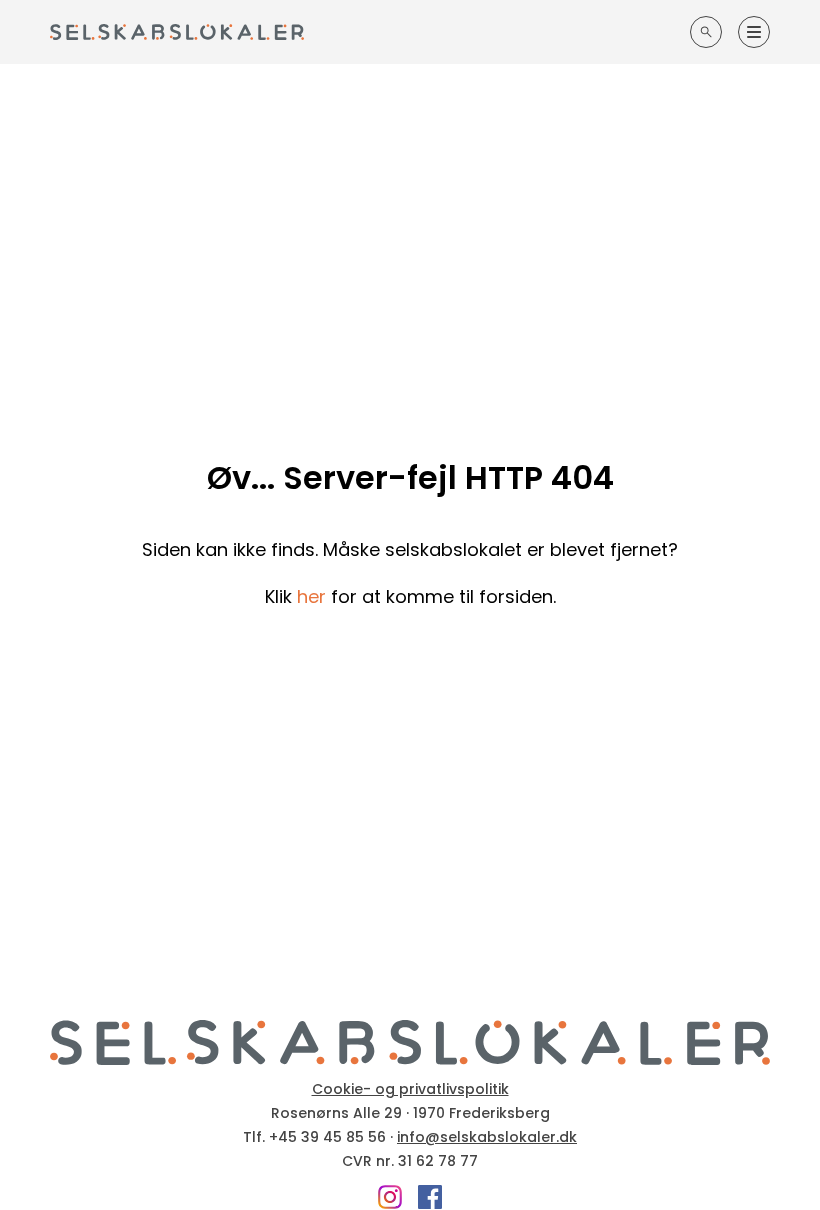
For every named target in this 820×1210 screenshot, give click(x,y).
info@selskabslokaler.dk (487, 1137)
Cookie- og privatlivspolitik (410, 1089)
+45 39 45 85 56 (327, 1137)
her (311, 596)
